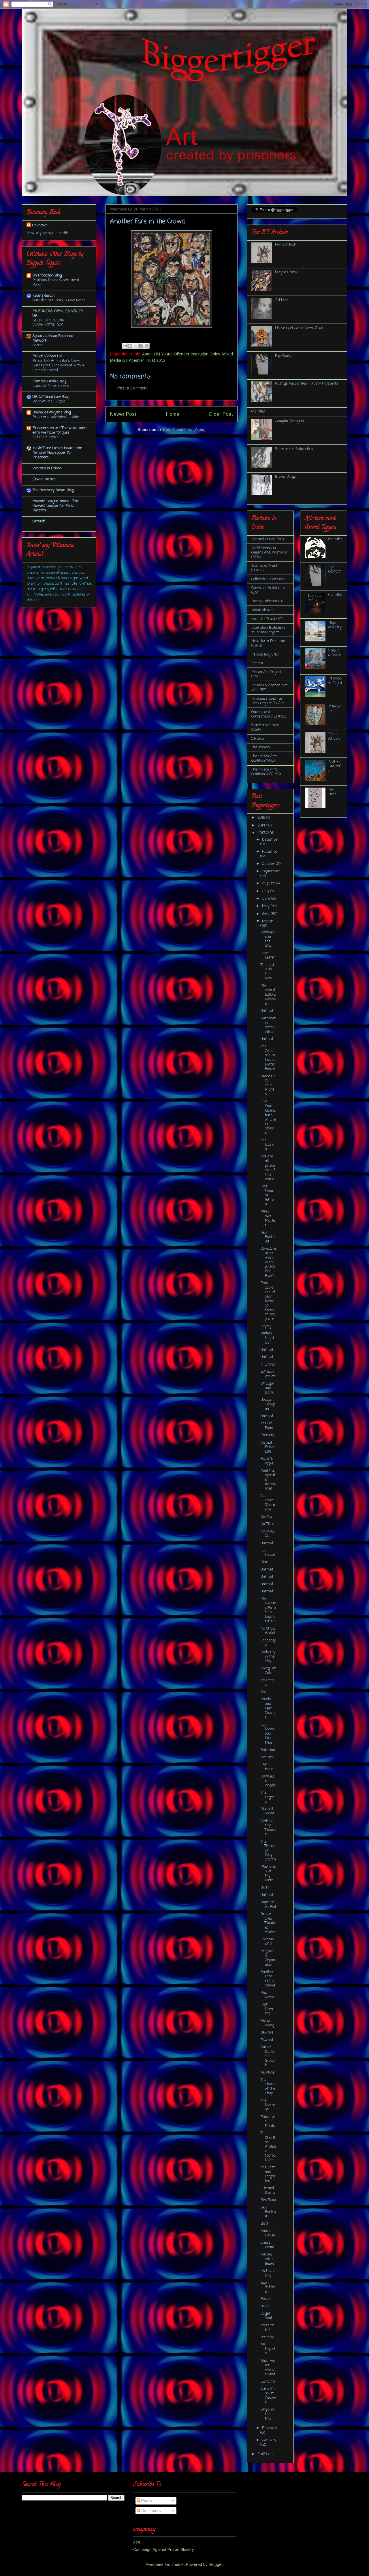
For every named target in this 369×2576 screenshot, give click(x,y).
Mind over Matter (268, 1218)
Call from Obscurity (268, 1503)
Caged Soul (266, 2316)
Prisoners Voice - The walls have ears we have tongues (60, 430)
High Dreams (267, 2009)
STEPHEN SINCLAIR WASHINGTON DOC (48, 323)
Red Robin (267, 1995)
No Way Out (267, 1534)
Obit (264, 1562)
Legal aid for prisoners (51, 386)
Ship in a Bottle (335, 653)
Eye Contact (285, 356)
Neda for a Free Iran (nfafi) (268, 643)
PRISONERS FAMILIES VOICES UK (58, 313)
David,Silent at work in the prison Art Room (268, 1262)
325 (137, 2543)
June (267, 899)
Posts (146, 2500)
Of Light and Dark (268, 1388)
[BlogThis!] (130, 346)
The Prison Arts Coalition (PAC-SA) (266, 772)
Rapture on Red (268, 1904)
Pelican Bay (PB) (265, 655)
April (266, 914)
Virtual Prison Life (268, 1447)
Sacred (38, 345)
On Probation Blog (47, 275)
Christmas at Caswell (268, 2396)
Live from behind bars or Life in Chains (268, 1117)
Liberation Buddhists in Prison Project (268, 630)
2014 (262, 825)
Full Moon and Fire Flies (267, 1734)
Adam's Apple (267, 1461)
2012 (262, 2454)
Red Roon (268, 2200)
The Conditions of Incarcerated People (268, 1058)
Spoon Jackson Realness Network (53, 338)
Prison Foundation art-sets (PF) (270, 688)
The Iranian (261, 747)
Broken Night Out (267, 1338)
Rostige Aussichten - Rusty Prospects (307, 384)
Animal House (268, 2233)
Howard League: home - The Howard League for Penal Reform (56, 506)
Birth (265, 2224)
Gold (264, 1692)
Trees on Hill (268, 2328)
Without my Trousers (268, 1828)
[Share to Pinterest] (147, 346)
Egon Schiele (268, 2287)
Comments (150, 2511)
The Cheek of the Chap (268, 2087)
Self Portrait (268, 2212)
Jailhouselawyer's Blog (52, 412)
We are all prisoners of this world (268, 1168)
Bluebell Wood (267, 1811)
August (269, 883)
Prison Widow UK (47, 356)
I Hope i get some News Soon (299, 328)
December (271, 840)
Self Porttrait (268, 1237)
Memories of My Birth (268, 1873)
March (268, 921)
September (271, 871)
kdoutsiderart (44, 296)
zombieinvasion (268, 1374)
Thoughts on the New (267, 972)
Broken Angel (286, 477)
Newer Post (123, 414)
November (271, 852)
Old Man (282, 300)
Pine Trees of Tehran (267, 1195)
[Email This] (125, 346)
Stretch (39, 521)
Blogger (216, 2564)
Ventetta (268, 2337)
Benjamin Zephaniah (268, 1958)
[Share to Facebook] (141, 346)
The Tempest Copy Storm (268, 1851)
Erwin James (44, 479)
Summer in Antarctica (294, 449)
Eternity (267, 1435)
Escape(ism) (267, 1942)
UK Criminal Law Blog (51, 397)
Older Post (221, 414)
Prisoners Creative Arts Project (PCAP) (268, 701)
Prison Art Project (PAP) (266, 674)
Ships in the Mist (267, 2414)
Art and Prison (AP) (268, 539)
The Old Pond (267, 1426)
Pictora (257, 663)
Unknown (40, 225)
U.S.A (265, 2306)
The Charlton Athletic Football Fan (268, 2147)
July (266, 891)
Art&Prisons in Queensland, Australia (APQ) (269, 553)
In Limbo (268, 1365)
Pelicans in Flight (335, 681)
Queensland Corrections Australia (269, 714)
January (269, 2440)
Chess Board (267, 2245)
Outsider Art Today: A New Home (59, 300)
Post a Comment (132, 388)
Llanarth (268, 2382)
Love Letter (268, 955)
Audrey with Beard (267, 2259)
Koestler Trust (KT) (267, 619)
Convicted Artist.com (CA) (268, 590)
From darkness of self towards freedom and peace (268, 1301)
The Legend (268, 1797)
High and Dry (268, 2273)
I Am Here (267, 1767)
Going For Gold (268, 1671)
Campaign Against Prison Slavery (164, 2549)
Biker (265, 1887)
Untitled (267, 1011)
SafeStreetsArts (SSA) (265, 727)
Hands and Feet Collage (268, 1708)
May (266, 906)
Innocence (268, 1683)
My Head (332, 792)
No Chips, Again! (268, 1631)
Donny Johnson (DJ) (268, 601)
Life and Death (268, 2190)
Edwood (267, 2040)
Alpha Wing (267, 2023)
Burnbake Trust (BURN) (264, 568)
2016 (262, 818)
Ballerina (268, 1750)
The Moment (268, 2105)
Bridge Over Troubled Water (268, 1923)
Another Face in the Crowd (268, 1979)
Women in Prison (47, 468)
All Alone (268, 2073)
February (270, 2428)
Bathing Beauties (335, 767)
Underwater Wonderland (268, 2368)
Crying (266, 1326)
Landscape (268, 1643)
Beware (267, 2032)
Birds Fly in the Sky (268, 1657)
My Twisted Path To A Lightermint (268, 1610)
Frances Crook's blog (49, 381)
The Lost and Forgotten (268, 2174)
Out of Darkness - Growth (268, 2056)
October (269, 864)
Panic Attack (286, 245)
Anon (147, 354)
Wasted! (268, 1757)
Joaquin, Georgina (289, 421)
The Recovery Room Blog (53, 490)
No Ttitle (267, 1524)
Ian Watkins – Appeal (49, 401)
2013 (262, 833)
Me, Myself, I (268, 2349)
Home (173, 414)
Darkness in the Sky (268, 939)
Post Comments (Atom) (184, 430)
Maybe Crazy (286, 272)
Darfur (267, 1517)
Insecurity (335, 709)
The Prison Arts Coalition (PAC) (264, 759)
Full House (268, 1553)
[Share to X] (136, 346)
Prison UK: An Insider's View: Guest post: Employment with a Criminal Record (58, 365)
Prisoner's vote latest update (56, 417)
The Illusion (267, 1145)
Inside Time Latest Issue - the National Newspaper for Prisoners (57, 453)
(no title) (258, 412)
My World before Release (268, 995)
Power (266, 2299)
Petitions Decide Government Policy (56, 282)
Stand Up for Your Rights (268, 1085)
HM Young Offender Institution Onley (187, 354)
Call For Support (45, 437)
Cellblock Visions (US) (269, 579)
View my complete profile (48, 233)
